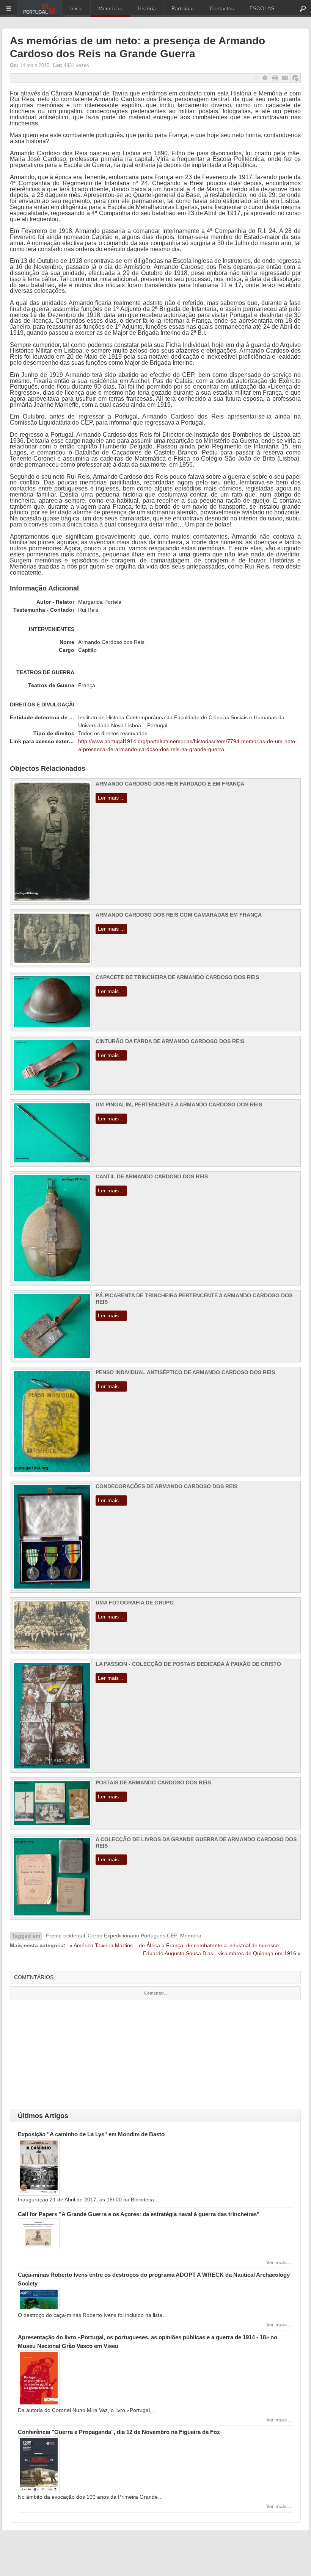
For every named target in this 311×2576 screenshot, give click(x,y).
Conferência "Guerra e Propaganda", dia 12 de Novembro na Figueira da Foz (119, 2432)
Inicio (76, 8)
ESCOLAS (262, 8)
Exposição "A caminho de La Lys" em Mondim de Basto (91, 2134)
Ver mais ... (280, 2263)
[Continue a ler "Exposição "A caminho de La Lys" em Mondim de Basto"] (39, 2194)
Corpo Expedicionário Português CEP (133, 1936)
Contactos (222, 8)
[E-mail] (285, 78)
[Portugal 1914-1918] (40, 9)
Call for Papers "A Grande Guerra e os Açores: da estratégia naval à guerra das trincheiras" (139, 2214)
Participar (183, 8)
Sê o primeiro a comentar (295, 78)
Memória (191, 1936)
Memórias (110, 8)
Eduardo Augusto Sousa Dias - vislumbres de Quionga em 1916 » (222, 1953)
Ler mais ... (111, 798)
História (147, 8)
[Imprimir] (275, 78)
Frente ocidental (65, 1936)
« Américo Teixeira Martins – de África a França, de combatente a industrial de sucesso (174, 1945)
